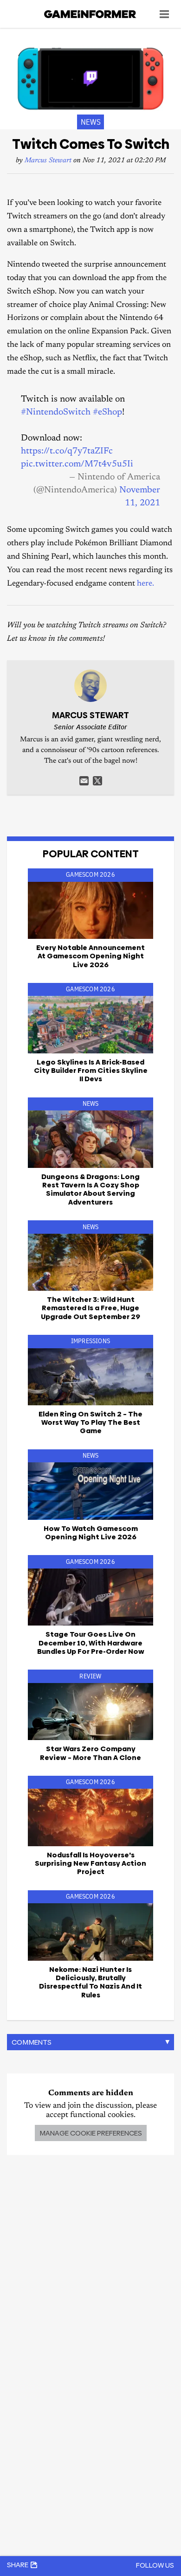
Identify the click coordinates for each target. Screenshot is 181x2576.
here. (145, 584)
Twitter (97, 781)
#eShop (107, 412)
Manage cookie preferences (91, 2133)
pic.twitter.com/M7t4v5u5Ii (77, 464)
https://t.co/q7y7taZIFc (67, 451)
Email (84, 781)
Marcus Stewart (48, 161)
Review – (90, 1753)
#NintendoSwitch (56, 412)
